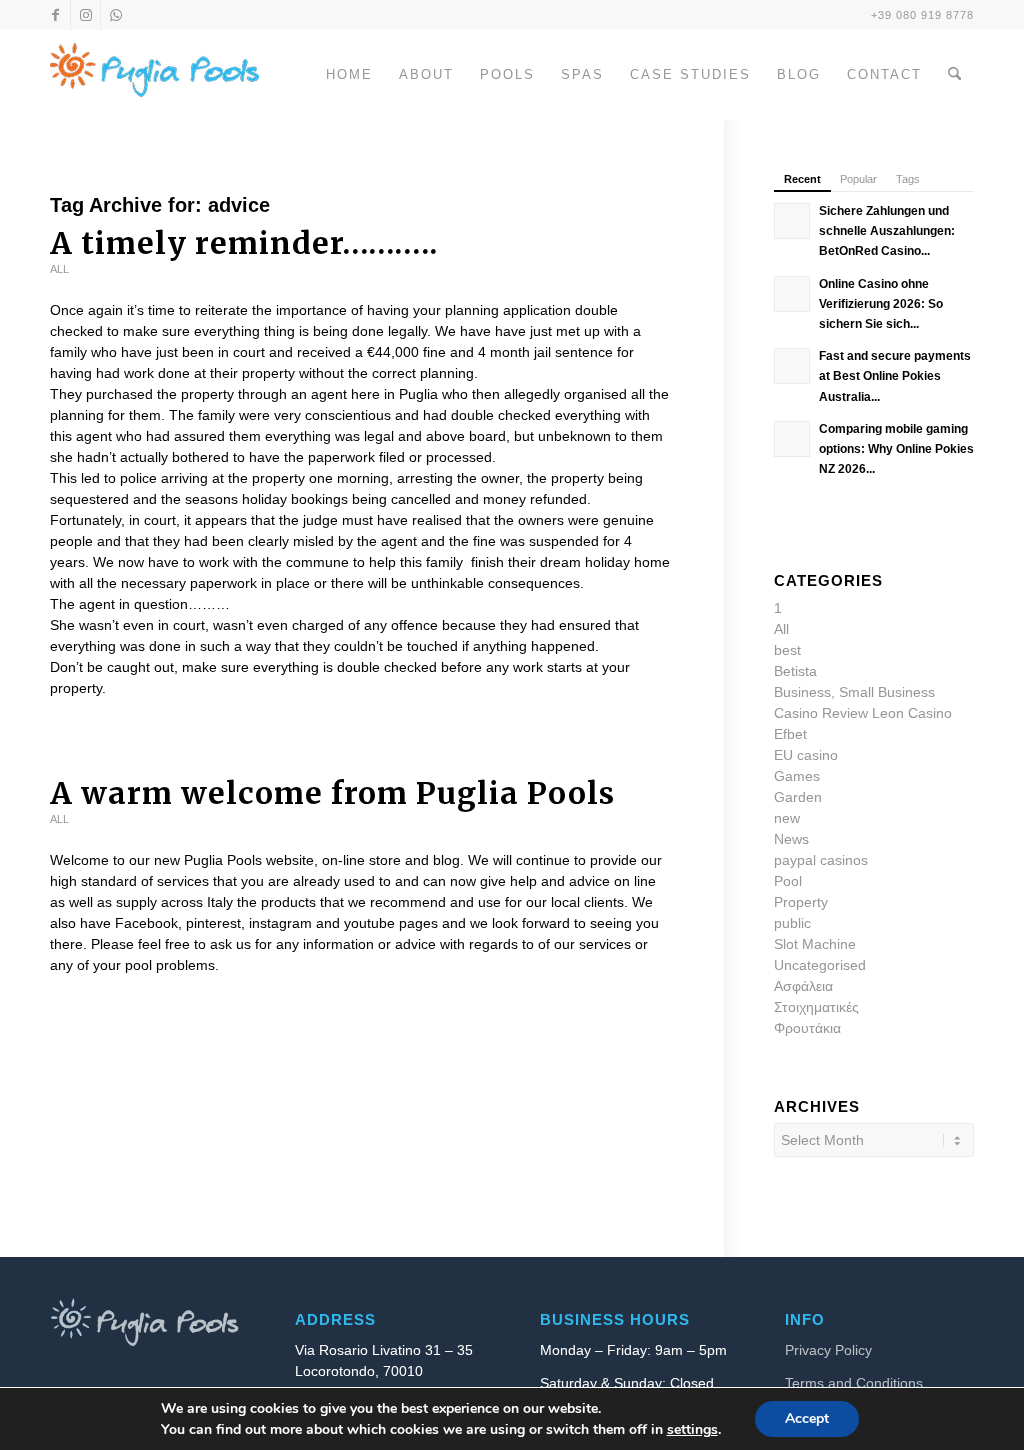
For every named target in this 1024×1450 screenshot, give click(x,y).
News (791, 839)
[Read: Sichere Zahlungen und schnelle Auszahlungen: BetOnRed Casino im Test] (792, 221)
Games (797, 776)
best (787, 650)
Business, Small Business (854, 692)
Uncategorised (820, 965)
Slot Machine (815, 944)
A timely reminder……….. (244, 243)
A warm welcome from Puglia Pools (332, 793)
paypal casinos (821, 860)
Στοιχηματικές (816, 1007)
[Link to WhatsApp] (116, 15)
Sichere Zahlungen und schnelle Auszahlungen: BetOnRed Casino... (887, 231)
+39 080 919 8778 (922, 15)
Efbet (790, 734)
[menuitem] (349, 75)
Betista (795, 671)
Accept (807, 1418)
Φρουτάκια (807, 1028)
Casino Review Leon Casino (863, 713)
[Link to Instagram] (85, 15)
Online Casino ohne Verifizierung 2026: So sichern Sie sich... (881, 304)
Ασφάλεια (803, 986)
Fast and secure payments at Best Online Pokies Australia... (895, 376)
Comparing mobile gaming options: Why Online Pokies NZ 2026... (896, 449)
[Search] (954, 75)
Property (801, 902)
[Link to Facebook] (55, 15)
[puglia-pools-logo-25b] (154, 75)
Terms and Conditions (854, 1383)
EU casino (806, 755)
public (792, 923)
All (59, 269)
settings (692, 1429)
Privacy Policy (828, 1350)
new (787, 818)
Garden (798, 797)
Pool (788, 881)
